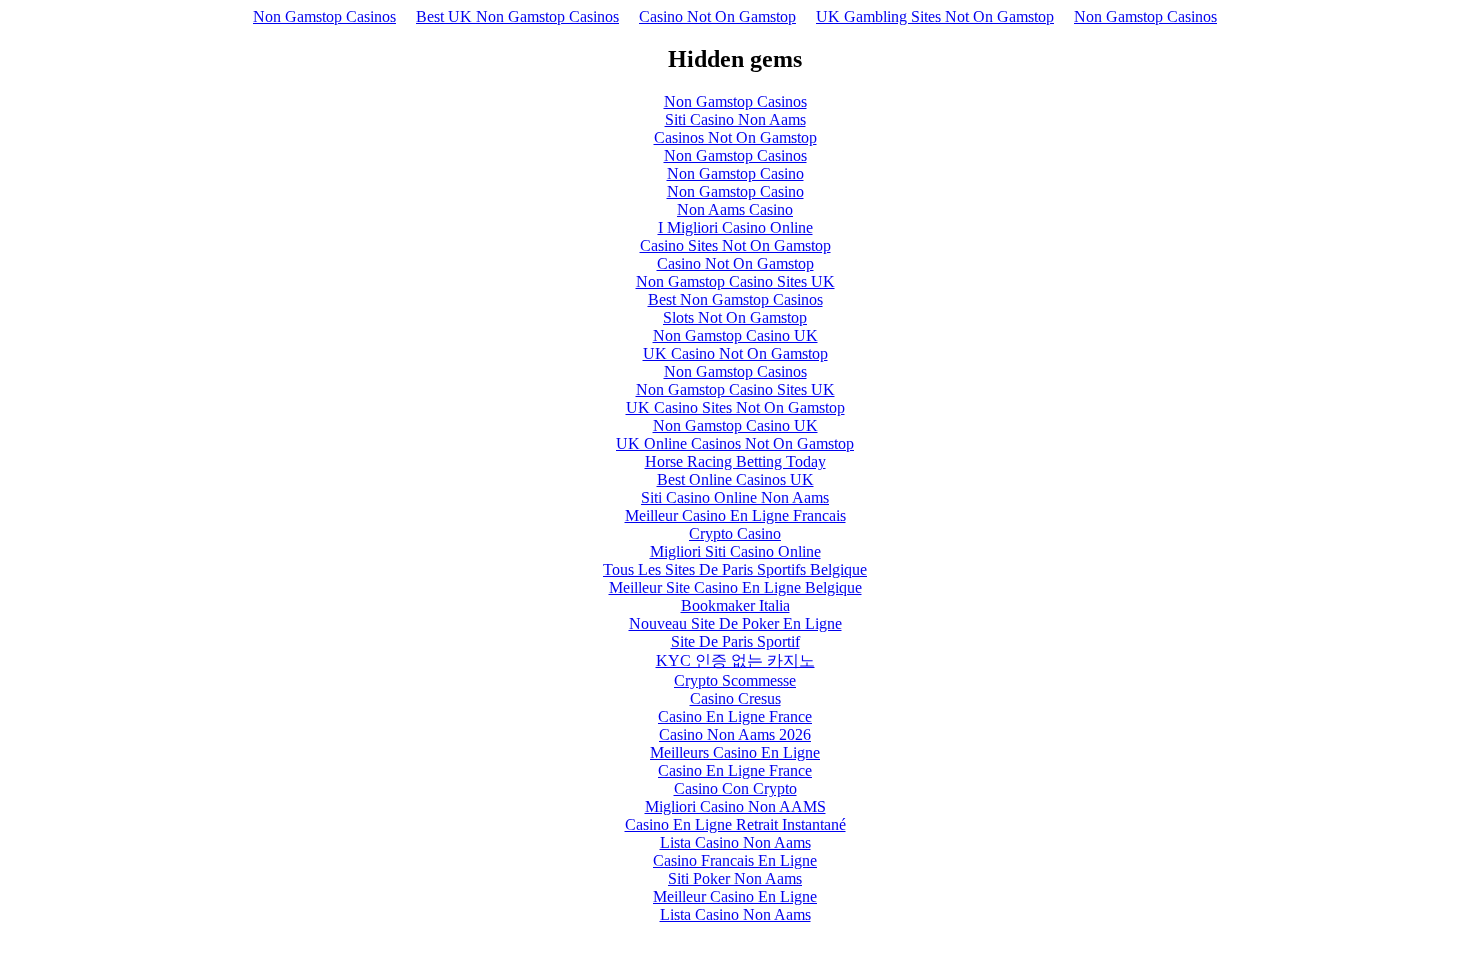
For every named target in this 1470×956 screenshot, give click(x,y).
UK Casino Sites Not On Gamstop (735, 407)
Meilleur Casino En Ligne (735, 896)
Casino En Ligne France (735, 716)
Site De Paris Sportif (735, 641)
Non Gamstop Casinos (324, 16)
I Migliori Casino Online (735, 227)
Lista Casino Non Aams (735, 842)
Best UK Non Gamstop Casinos (517, 16)
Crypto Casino (735, 533)
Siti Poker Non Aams (735, 878)
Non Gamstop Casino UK (735, 335)
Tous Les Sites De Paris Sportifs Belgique (735, 569)
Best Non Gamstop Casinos (735, 299)
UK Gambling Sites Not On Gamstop (935, 16)
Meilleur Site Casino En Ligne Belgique (735, 587)
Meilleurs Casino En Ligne (735, 752)
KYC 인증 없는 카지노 (735, 660)
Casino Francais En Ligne (735, 860)
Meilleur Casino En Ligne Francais (735, 515)
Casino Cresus (735, 698)
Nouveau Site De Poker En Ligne (735, 623)
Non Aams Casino (735, 209)
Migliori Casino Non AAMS (735, 806)
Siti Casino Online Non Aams (735, 497)
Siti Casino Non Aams (735, 119)
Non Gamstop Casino (735, 173)
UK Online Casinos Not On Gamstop (735, 443)
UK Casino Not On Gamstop (735, 353)
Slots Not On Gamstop (735, 317)
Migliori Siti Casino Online (735, 551)
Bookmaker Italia (735, 605)
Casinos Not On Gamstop (735, 137)
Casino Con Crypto (735, 788)
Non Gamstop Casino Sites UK (735, 281)
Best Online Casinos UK (735, 479)
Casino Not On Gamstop (717, 16)
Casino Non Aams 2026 (735, 734)
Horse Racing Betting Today (735, 461)
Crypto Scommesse (735, 680)
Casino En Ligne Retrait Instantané (735, 824)
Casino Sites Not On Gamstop (735, 245)
